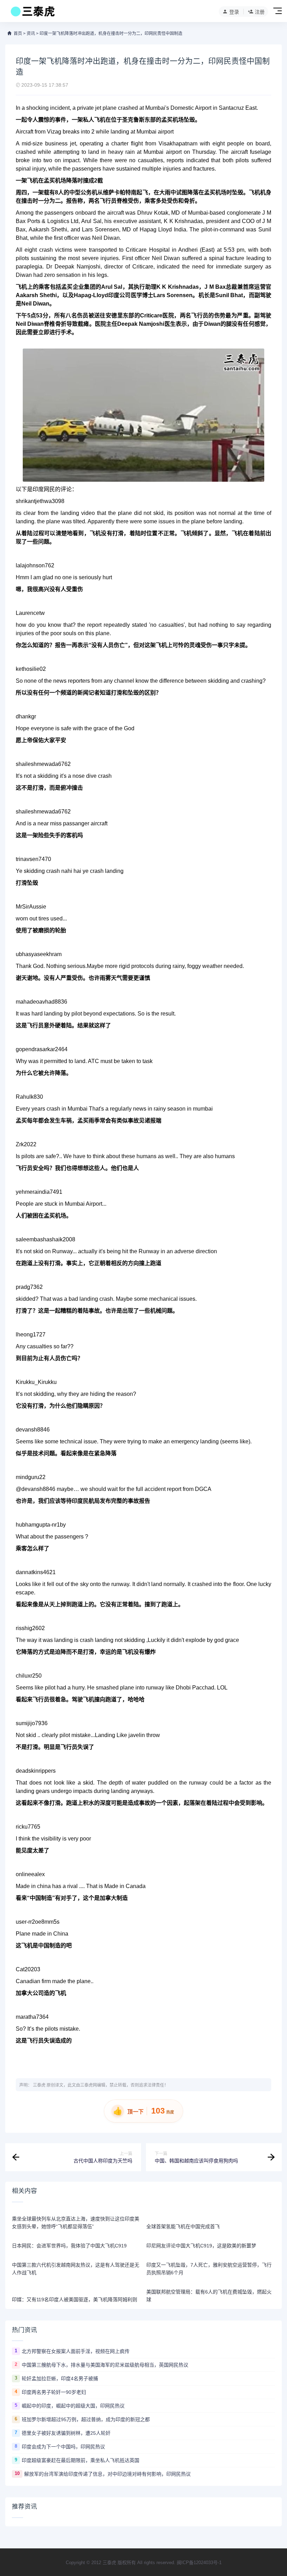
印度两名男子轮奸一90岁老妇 (54, 2392)
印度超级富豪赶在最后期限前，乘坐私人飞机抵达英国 (80, 2460)
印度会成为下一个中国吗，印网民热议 (63, 2447)
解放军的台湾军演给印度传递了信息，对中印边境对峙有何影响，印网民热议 (107, 2474)
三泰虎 (39, 2085)
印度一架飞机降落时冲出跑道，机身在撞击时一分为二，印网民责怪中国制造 (111, 34)
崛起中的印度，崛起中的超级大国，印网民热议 (73, 2406)
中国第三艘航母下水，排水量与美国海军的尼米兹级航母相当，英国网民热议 (105, 2365)
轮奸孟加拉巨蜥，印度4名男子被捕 (60, 2378)
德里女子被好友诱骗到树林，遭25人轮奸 (66, 2433)
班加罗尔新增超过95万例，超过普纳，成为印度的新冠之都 (86, 2419)
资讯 (31, 34)
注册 (260, 12)
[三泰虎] (32, 13)
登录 (234, 12)
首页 (18, 34)
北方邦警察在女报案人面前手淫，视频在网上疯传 (76, 2351)
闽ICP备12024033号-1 (199, 2563)
